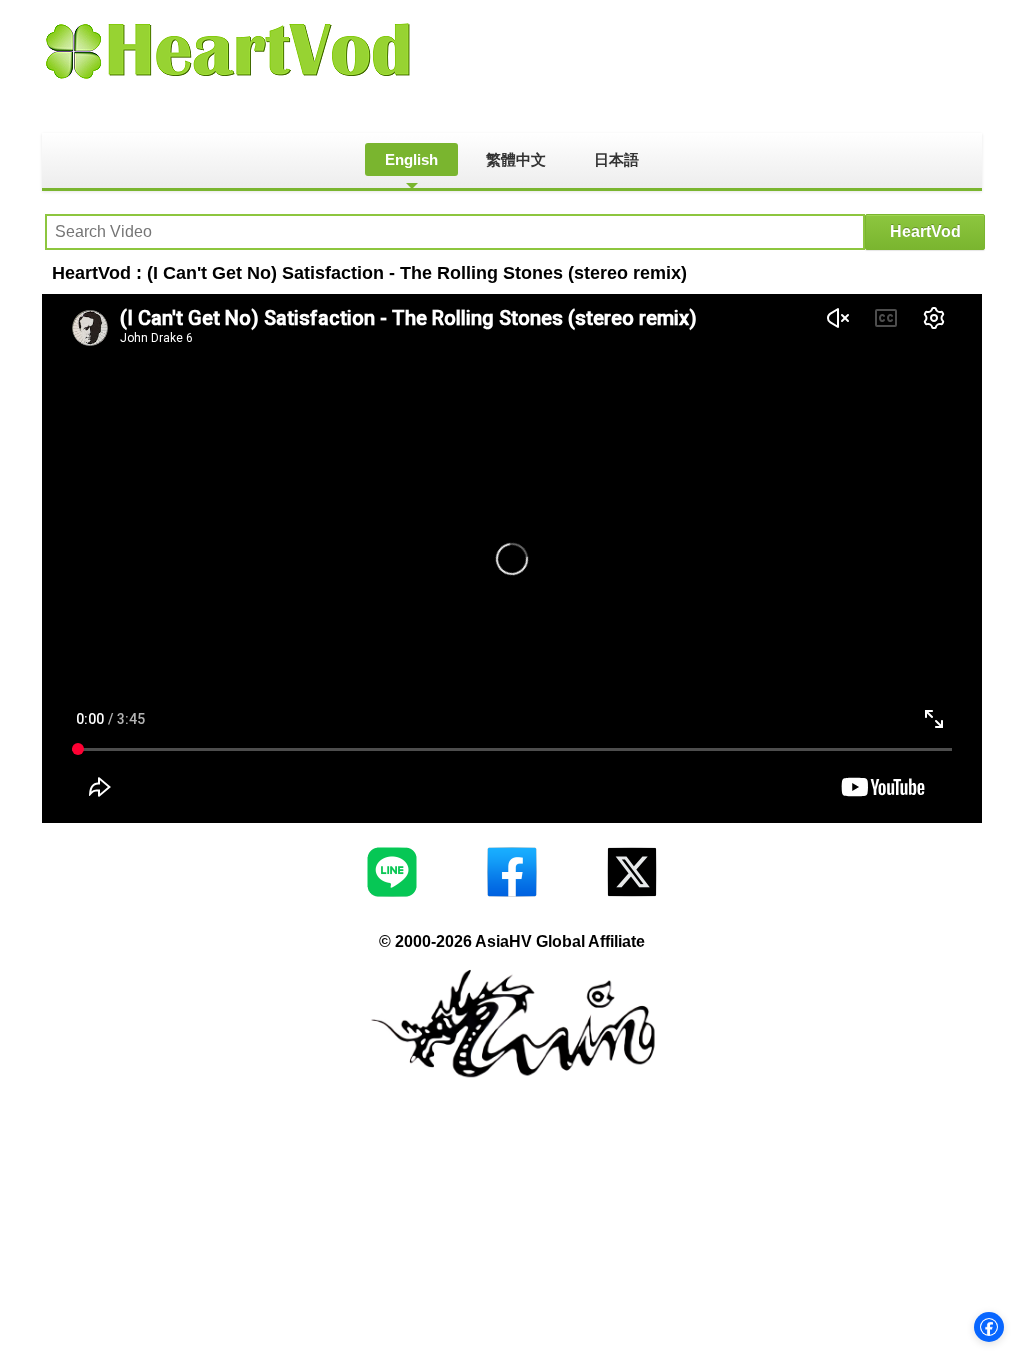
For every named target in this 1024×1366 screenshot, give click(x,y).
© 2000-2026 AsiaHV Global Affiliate (512, 941)
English (411, 159)
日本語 (616, 159)
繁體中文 (516, 159)
